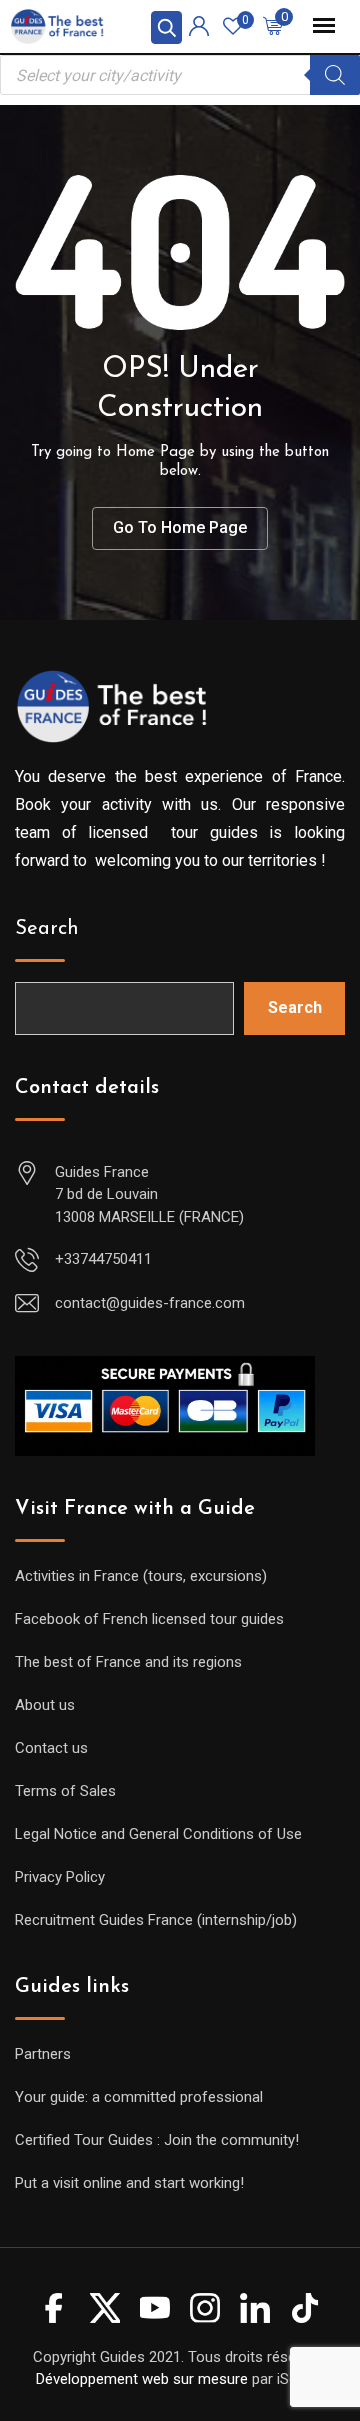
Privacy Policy (60, 1877)
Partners (43, 2054)
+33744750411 (103, 1259)
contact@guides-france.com (150, 1303)
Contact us (51, 1748)
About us (45, 1705)
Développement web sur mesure (142, 2379)
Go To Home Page (180, 527)
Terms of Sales (65, 1791)
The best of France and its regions (128, 1662)
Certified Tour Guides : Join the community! (157, 2140)
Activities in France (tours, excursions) (141, 1576)
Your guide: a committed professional (139, 2097)
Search (47, 929)
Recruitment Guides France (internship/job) (156, 1920)
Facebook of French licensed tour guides (149, 1619)
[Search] (335, 75)
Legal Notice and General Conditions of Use (158, 1834)
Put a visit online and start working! (129, 2183)
